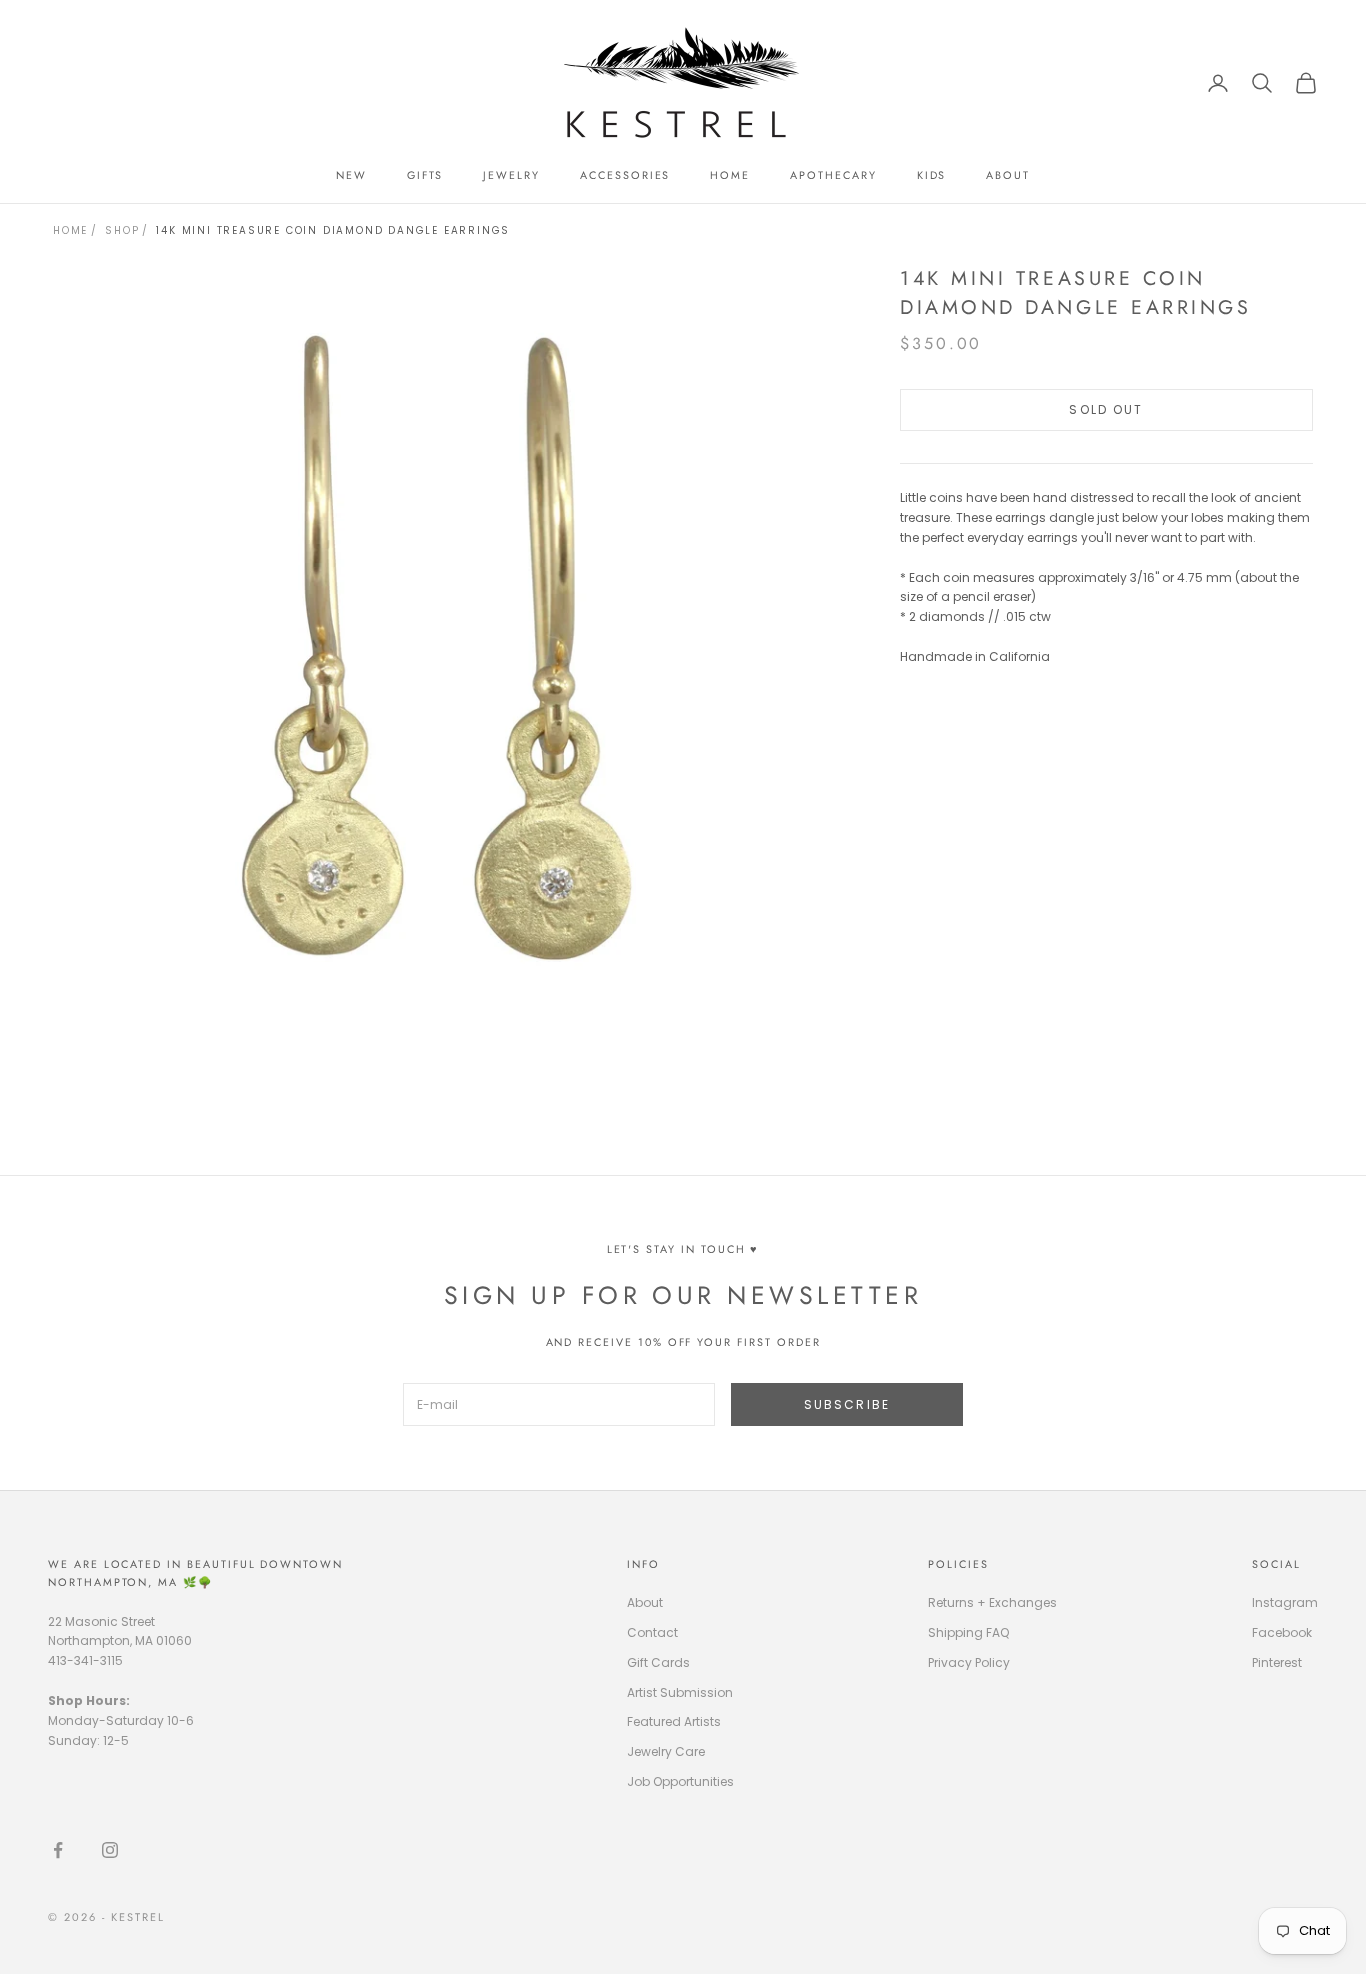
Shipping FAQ (968, 1632)
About (645, 1602)
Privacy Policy (969, 1662)
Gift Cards (658, 1662)
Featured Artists (674, 1721)
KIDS (932, 175)
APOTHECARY (833, 175)
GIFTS (425, 175)
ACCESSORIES (625, 175)
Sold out (1106, 409)
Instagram (1285, 1602)
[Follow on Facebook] (58, 1850)
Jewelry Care (666, 1751)
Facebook (1282, 1632)
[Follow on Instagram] (110, 1850)
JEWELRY (511, 175)
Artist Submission (680, 1692)
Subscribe (847, 1404)
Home (70, 230)
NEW (351, 175)
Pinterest (1277, 1662)
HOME (730, 175)
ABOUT (1008, 175)
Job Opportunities (680, 1781)
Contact (652, 1632)
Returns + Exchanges (992, 1602)
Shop (122, 230)
